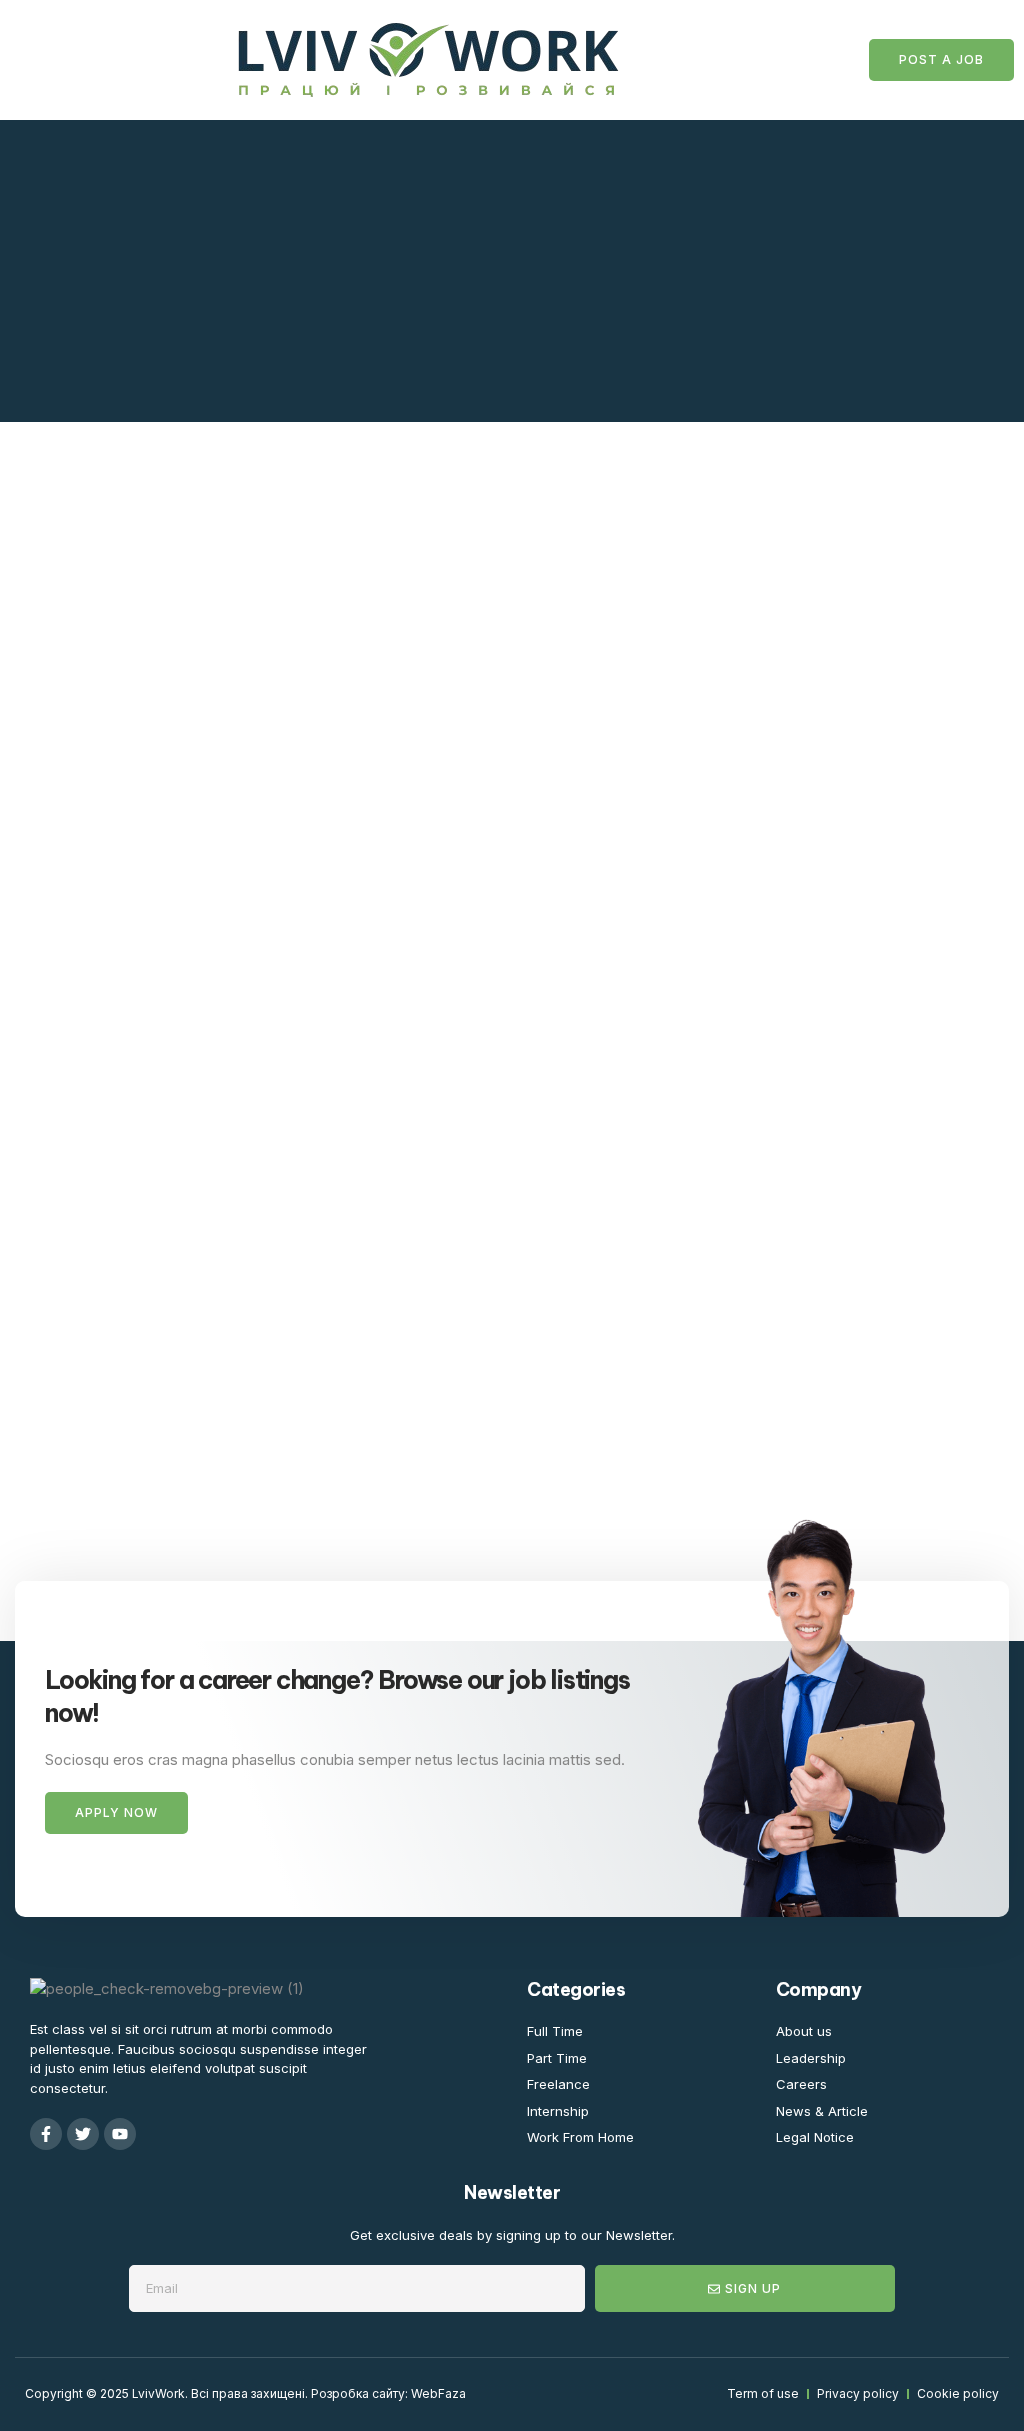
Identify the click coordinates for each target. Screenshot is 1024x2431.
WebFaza (438, 2393)
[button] (46, 60)
